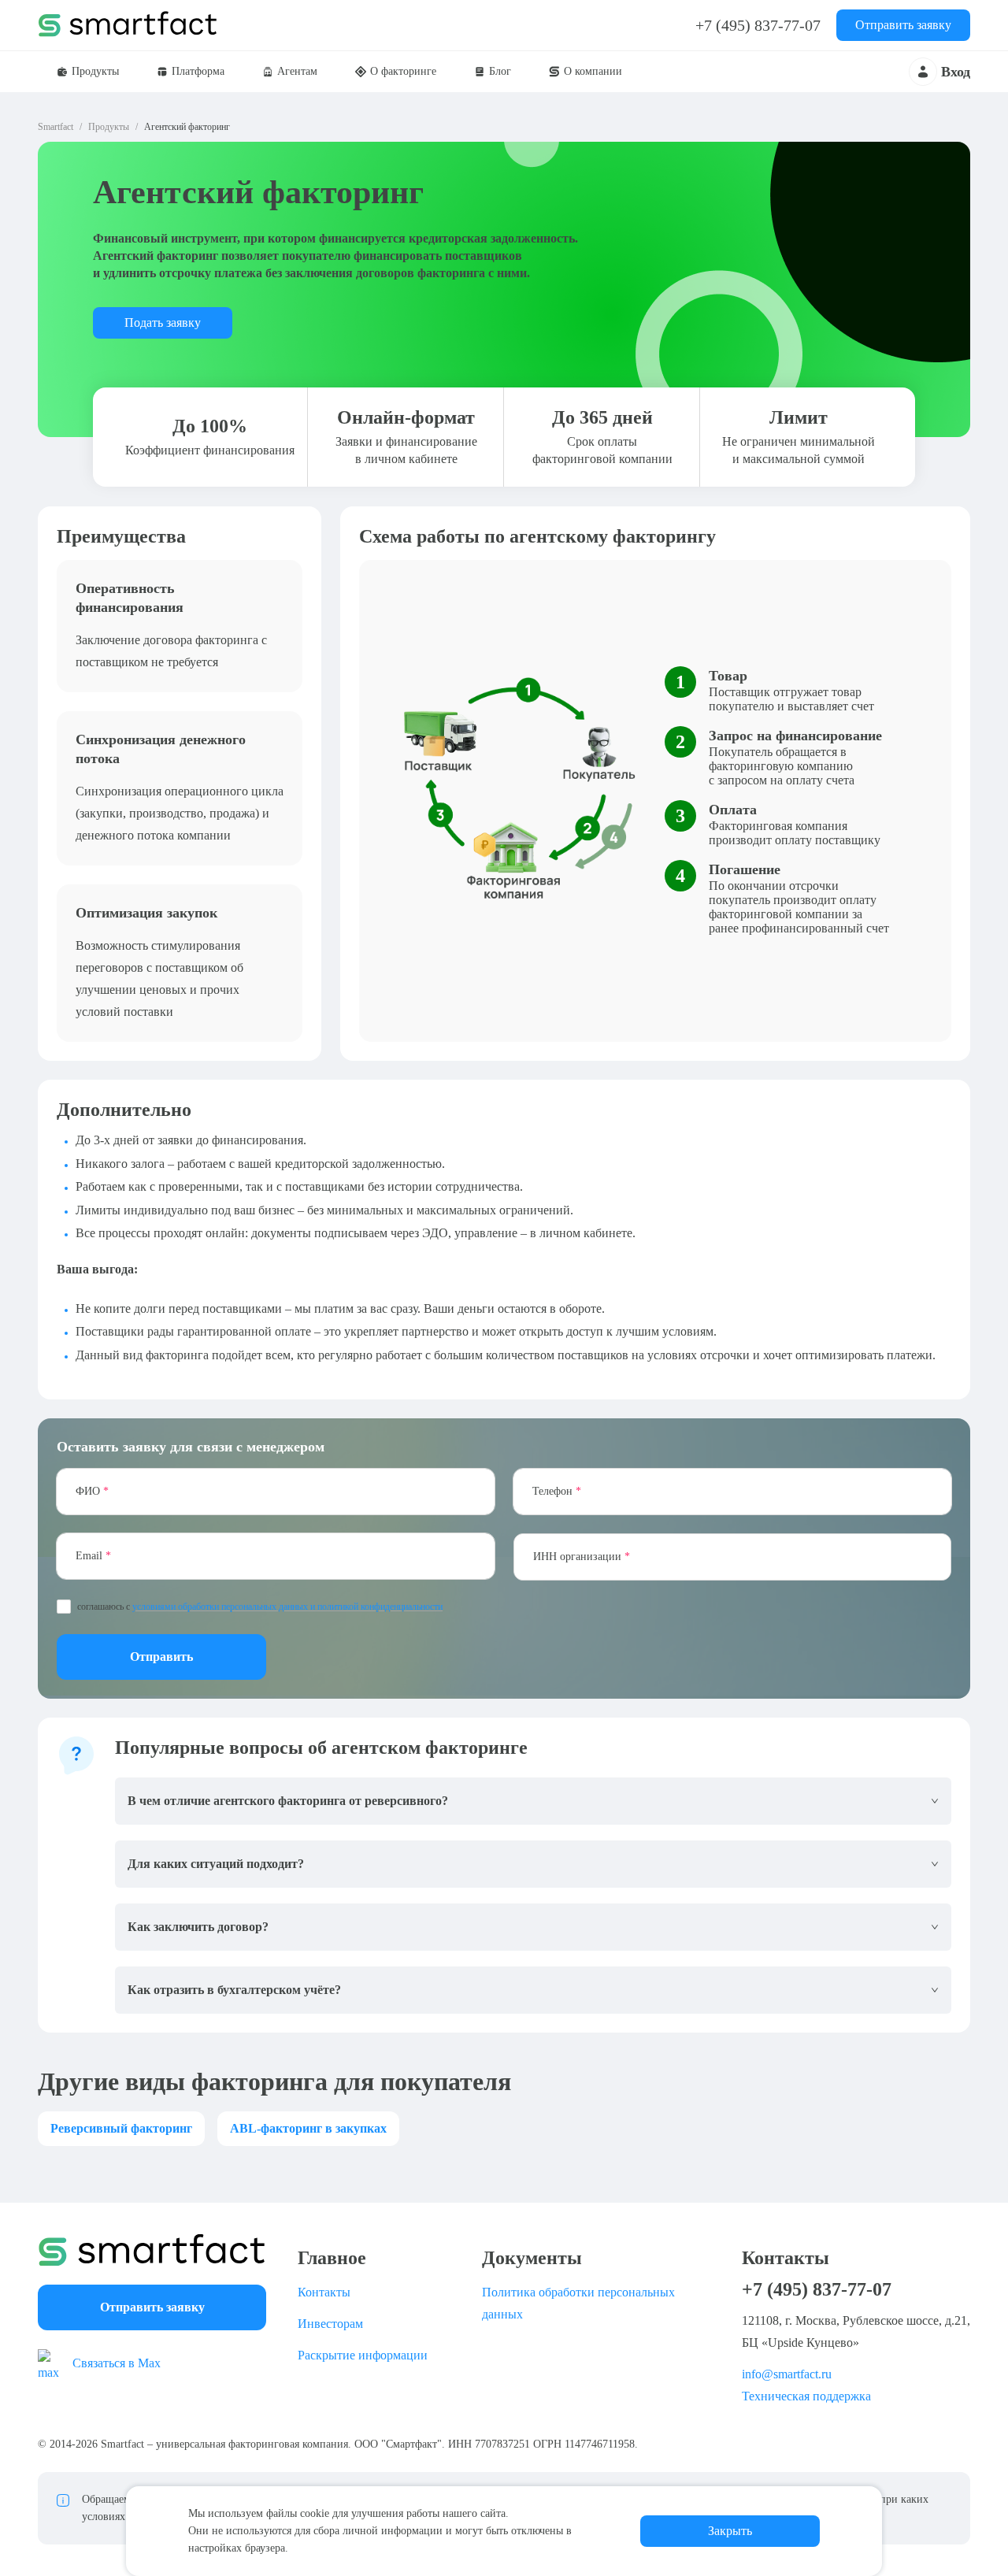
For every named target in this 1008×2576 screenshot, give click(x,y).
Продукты (95, 71)
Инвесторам (330, 2324)
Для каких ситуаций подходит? (216, 1864)
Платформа (198, 71)
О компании (593, 71)
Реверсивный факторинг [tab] (121, 2128)
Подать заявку (163, 322)
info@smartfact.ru (787, 2374)
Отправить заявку (903, 25)
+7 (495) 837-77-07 (758, 25)
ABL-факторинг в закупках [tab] (308, 2128)
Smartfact (56, 127)
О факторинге (403, 71)
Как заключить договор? (198, 1927)
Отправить (161, 1657)
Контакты (324, 2292)
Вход (956, 72)
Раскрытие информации (363, 2355)
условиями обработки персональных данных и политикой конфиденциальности (287, 1607)
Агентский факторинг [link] (187, 127)
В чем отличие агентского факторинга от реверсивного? (288, 1801)
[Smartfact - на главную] (152, 2250)
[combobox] (732, 1557)
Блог (500, 71)
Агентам (297, 71)
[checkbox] (64, 1607)
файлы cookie (298, 2513)
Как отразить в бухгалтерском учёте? (234, 1990)
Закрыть (730, 2531)
